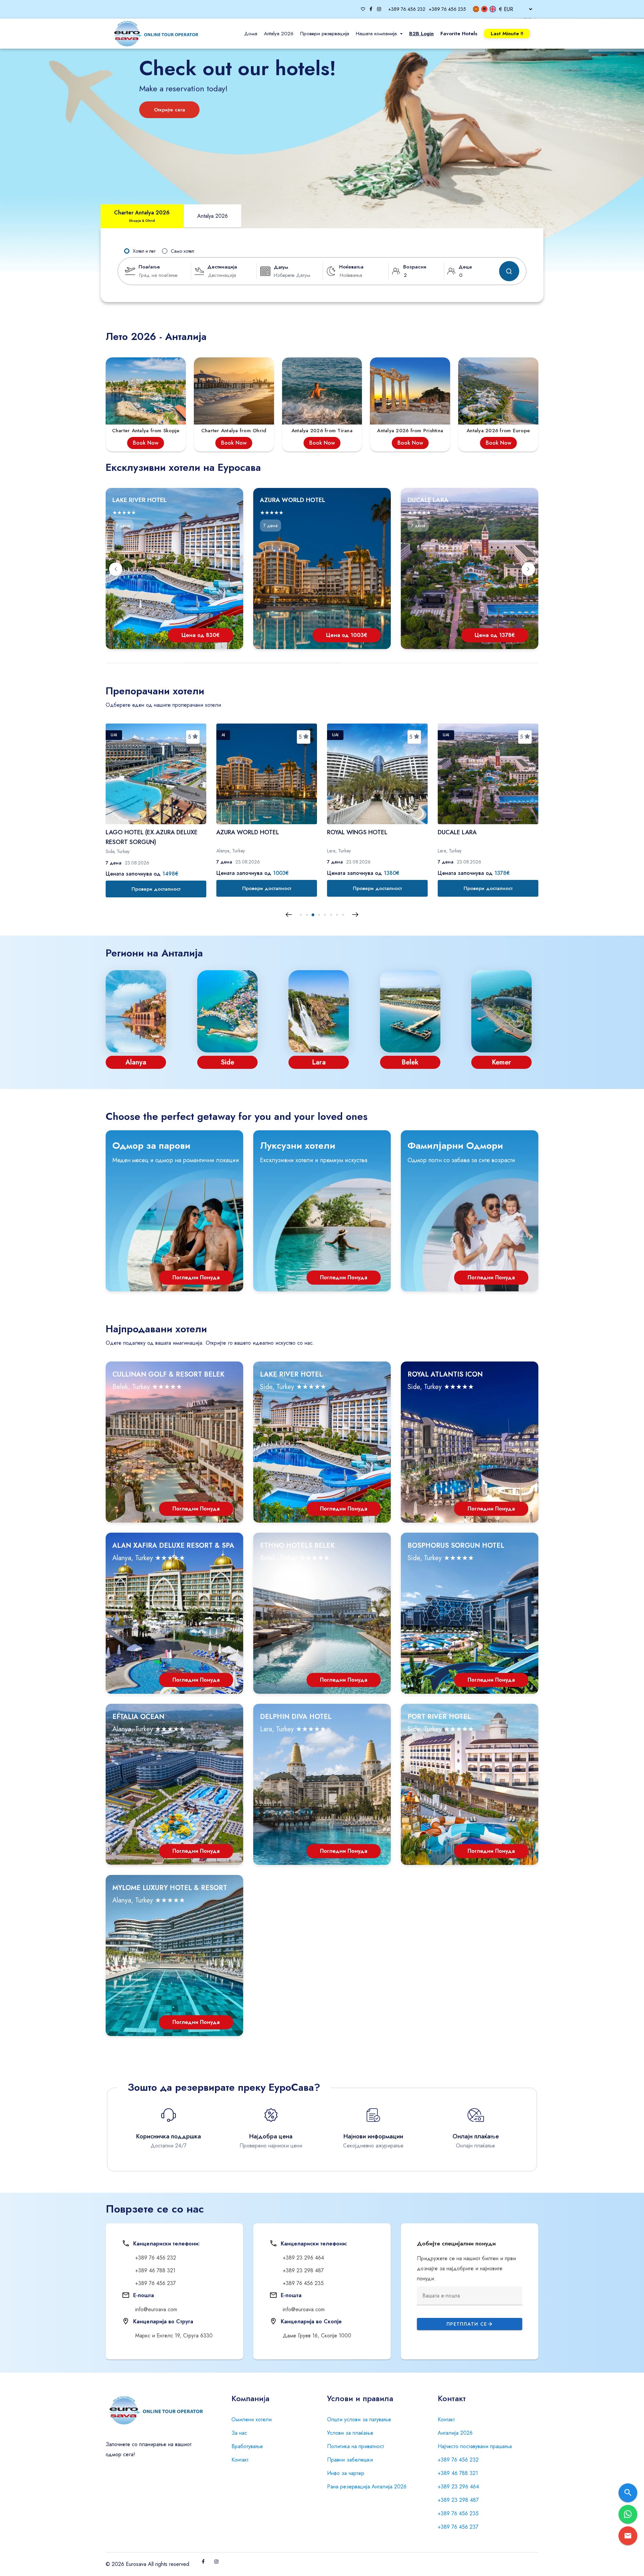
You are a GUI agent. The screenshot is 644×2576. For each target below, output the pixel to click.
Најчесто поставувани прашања (475, 2446)
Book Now (146, 443)
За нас (239, 2433)
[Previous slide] (116, 569)
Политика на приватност (356, 2446)
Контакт (240, 2460)
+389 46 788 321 (458, 2473)
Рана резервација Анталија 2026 (367, 2487)
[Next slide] (528, 569)
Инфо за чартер (346, 2473)
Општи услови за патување (359, 2419)
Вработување (247, 2446)
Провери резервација (325, 34)
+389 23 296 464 (458, 2487)
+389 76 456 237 (458, 2527)
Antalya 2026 (279, 34)
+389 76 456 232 (458, 2460)
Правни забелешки (350, 2460)
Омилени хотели (252, 2419)
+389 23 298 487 (458, 2500)
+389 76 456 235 (458, 2513)
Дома (251, 34)
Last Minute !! (507, 34)
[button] (301, 915)
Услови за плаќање (350, 2433)
